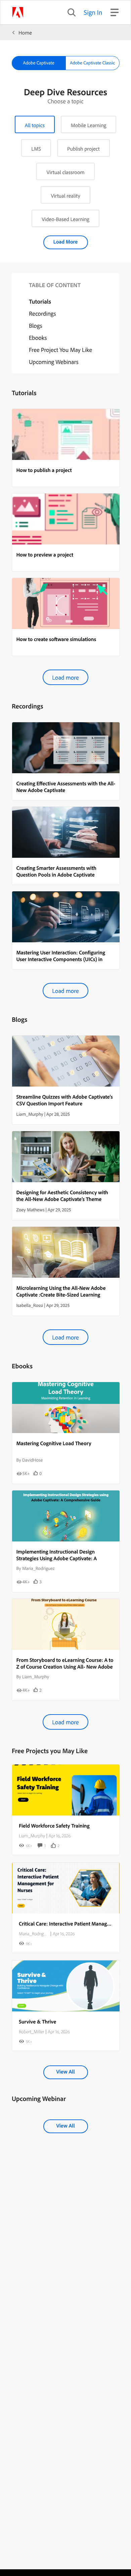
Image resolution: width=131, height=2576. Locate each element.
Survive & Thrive (37, 2021)
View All (65, 2071)
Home (25, 33)
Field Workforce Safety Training (54, 1826)
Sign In (93, 12)
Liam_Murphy (32, 1836)
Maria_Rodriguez (34, 1934)
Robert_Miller (31, 2032)
